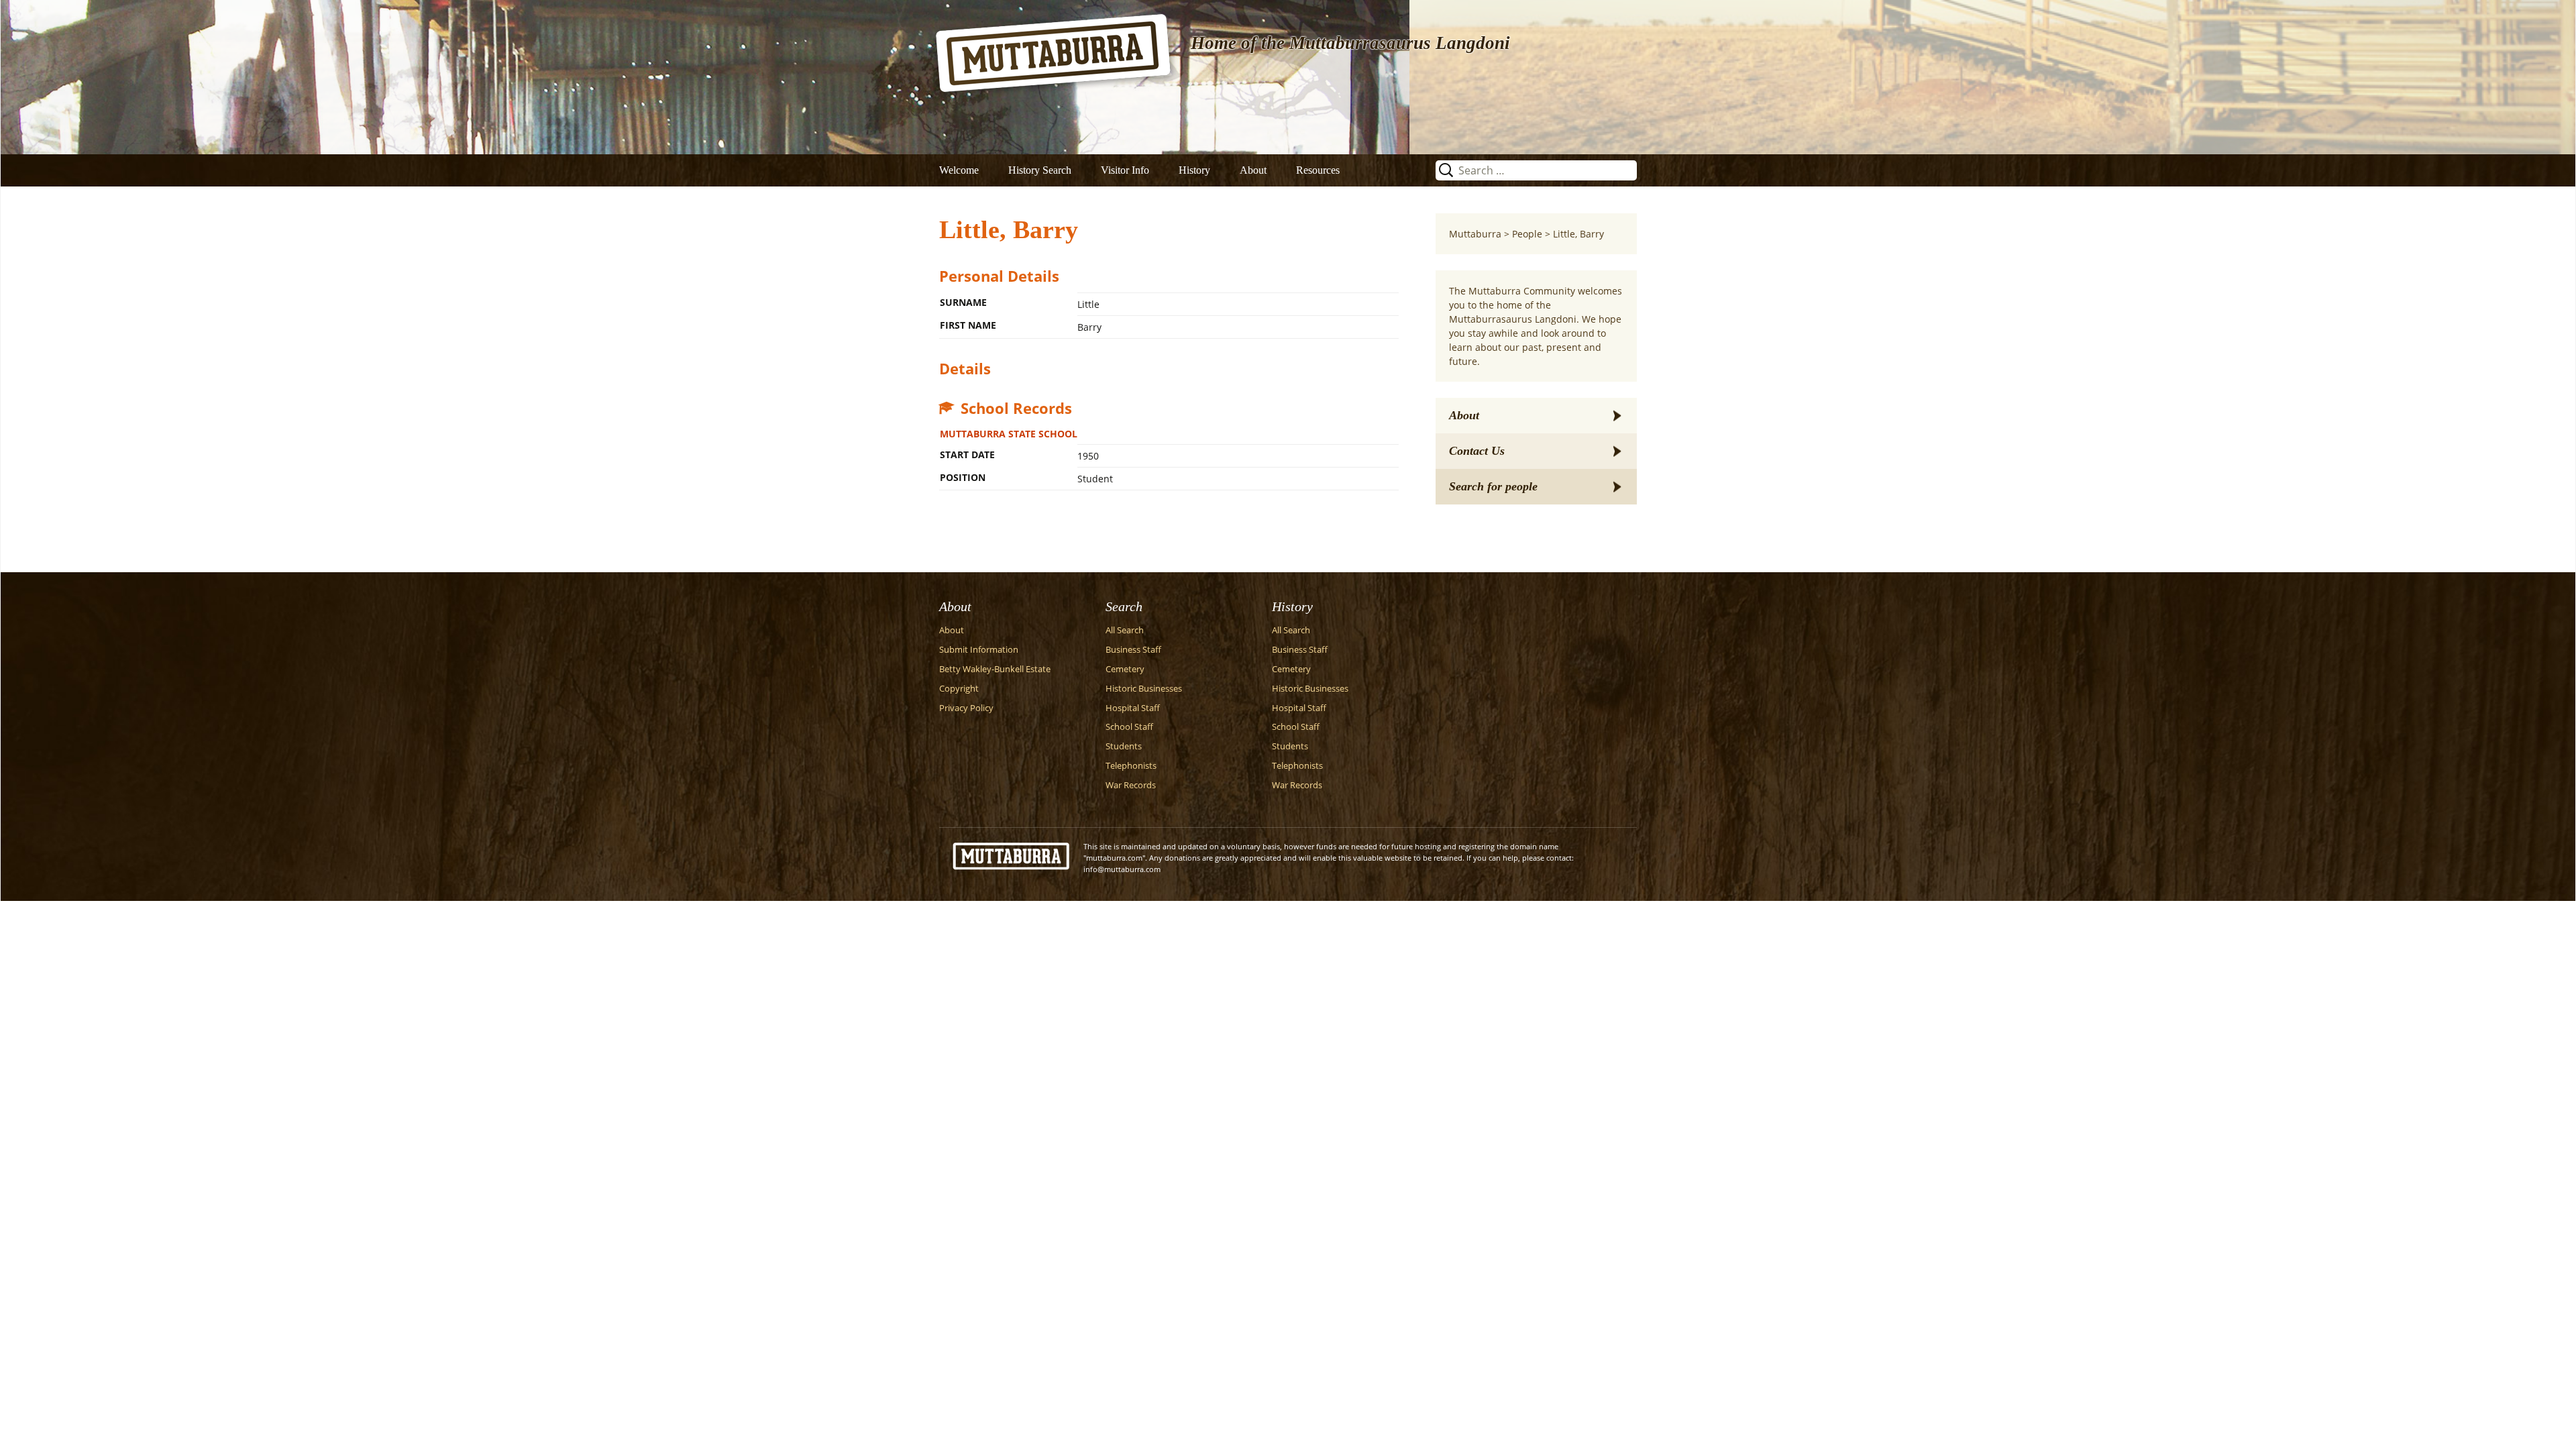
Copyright (959, 689)
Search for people (1493, 486)
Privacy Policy (966, 708)
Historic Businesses (1144, 689)
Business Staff (1133, 650)
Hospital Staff (1133, 708)
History (1194, 170)
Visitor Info (1125, 170)
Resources (1318, 170)
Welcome (959, 170)
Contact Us (1477, 451)
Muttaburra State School (1009, 434)
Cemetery (1125, 669)
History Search (1040, 170)
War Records (1131, 785)
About (1253, 170)
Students (1124, 746)
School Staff (1129, 727)
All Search (1125, 630)
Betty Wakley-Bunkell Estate (995, 669)
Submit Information (979, 650)
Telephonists (1131, 766)
